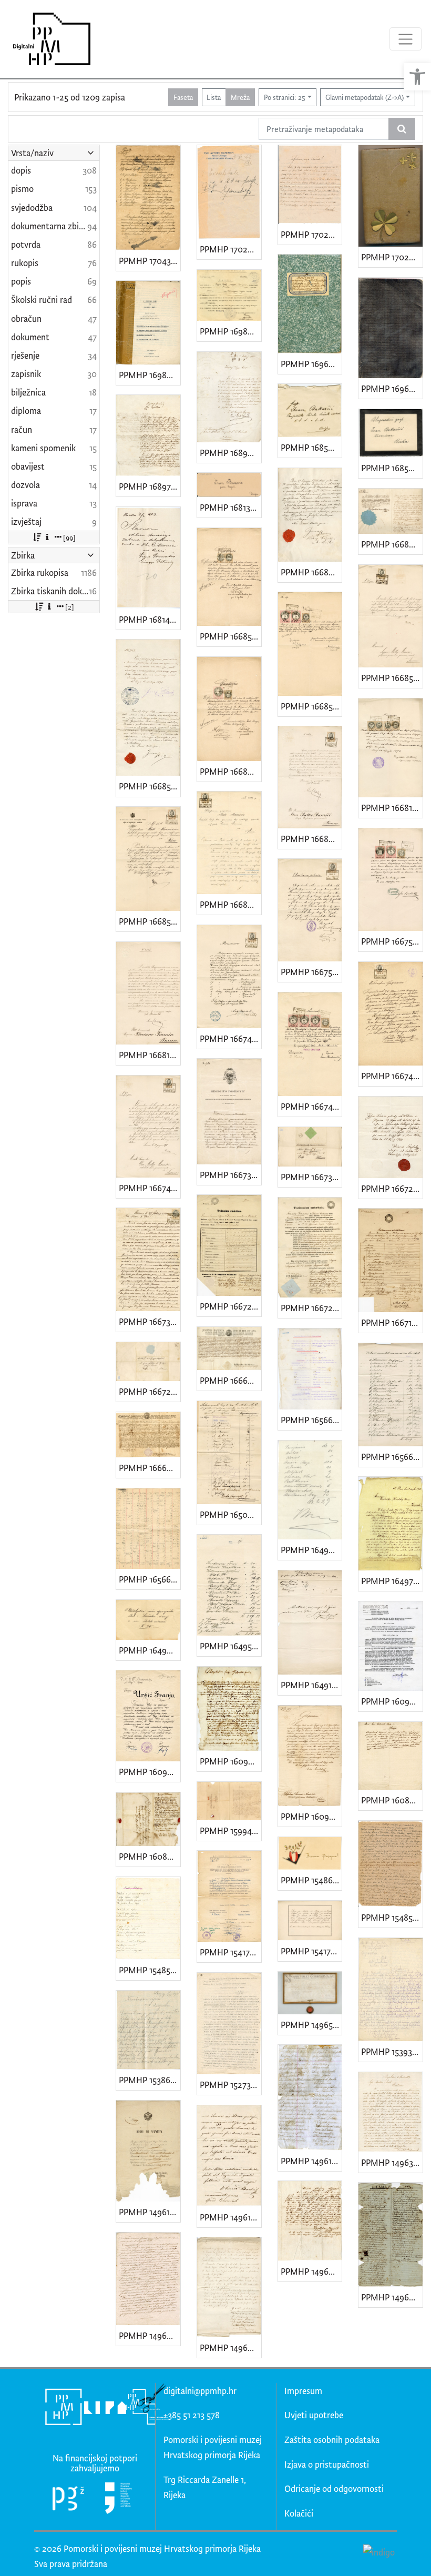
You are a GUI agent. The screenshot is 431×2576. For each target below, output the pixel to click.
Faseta (183, 97)
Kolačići (299, 2513)
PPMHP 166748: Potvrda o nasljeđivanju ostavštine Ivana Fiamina (230, 1038)
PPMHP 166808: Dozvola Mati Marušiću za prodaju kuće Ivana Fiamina (230, 904)
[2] (70, 607)
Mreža (240, 97)
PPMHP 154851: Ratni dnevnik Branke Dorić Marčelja (392, 1917)
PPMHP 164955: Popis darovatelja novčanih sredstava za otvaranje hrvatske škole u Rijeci (230, 1646)
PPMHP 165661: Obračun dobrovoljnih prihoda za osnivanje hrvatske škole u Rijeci (150, 1579)
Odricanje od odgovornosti (334, 2488)
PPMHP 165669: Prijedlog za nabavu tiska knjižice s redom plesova (311, 1420)
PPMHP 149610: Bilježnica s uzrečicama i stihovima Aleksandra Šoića (311, 2161)
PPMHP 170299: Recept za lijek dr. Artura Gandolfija (230, 249)
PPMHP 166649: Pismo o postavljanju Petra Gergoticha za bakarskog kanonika (150, 1468)
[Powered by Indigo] (379, 2551)
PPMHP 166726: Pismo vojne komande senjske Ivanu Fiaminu (150, 1391)
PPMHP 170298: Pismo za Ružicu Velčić (311, 234)
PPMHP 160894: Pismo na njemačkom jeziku (150, 1856)
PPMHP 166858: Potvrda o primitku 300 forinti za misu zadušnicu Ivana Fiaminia (230, 636)
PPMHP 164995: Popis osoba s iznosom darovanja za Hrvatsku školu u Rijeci (311, 1550)
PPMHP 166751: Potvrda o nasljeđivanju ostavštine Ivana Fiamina (311, 972)
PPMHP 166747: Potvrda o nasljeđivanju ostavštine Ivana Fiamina (311, 1106)
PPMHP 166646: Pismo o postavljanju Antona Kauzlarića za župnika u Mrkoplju (230, 1380)
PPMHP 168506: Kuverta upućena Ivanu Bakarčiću (311, 447)
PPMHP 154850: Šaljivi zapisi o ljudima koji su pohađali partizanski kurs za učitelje (150, 1970)
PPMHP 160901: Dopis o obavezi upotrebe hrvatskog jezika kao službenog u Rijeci (311, 1816)
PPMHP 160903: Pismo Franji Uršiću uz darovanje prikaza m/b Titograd (150, 1772)
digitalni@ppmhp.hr (200, 2391)
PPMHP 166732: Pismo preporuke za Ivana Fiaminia (230, 1175)
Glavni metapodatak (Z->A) (365, 97)
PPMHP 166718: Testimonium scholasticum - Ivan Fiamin (392, 1322)
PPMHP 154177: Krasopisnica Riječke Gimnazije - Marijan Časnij (311, 1951)
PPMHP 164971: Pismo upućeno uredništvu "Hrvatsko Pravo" (392, 1581)
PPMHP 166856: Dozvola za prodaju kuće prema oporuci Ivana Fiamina (392, 678)
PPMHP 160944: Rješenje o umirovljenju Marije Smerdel (392, 1701)
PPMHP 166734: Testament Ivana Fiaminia (150, 1321)
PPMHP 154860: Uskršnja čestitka (311, 1880)
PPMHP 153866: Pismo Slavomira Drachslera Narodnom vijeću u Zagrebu (150, 2080)
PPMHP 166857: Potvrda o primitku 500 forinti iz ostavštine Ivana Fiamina (311, 706)
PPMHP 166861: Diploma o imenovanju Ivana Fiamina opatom (311, 572)
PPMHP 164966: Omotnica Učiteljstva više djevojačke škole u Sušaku (150, 1650)
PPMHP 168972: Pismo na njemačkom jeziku (150, 486)
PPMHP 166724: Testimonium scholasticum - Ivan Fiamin (230, 1306)
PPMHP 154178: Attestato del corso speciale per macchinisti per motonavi (230, 1952)
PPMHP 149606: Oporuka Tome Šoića (230, 2347)
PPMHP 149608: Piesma (392, 2297)
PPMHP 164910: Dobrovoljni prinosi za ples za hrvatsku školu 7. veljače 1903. (311, 1685)
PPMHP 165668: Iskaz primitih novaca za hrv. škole (392, 1457)
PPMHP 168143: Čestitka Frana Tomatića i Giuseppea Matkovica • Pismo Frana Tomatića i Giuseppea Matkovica (150, 619)
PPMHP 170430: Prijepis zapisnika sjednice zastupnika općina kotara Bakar (150, 261)
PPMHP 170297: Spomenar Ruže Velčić (392, 257)
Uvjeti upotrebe (314, 2415)
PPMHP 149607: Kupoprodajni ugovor (150, 2335)
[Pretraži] (402, 129)
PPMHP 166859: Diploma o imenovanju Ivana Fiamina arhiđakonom (150, 786)
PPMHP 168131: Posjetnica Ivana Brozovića (230, 507)
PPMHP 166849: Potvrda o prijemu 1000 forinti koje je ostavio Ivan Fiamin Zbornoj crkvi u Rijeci (230, 771)
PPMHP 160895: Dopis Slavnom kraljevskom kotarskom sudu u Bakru (392, 1800)
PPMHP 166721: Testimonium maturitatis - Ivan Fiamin (311, 1308)
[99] (69, 537)
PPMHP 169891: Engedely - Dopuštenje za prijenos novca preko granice (230, 331)
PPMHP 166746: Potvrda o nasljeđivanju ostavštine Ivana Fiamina (392, 1076)
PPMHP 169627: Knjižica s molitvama (392, 388)
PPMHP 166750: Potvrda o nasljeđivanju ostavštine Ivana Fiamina (392, 941)
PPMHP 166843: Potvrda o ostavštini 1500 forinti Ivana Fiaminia (311, 839)
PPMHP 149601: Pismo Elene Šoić (311, 2271)
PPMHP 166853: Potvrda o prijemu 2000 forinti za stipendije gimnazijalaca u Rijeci (150, 921)
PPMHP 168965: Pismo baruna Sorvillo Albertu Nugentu (230, 453)
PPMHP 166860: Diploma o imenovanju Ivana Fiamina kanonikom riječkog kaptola (392, 544)
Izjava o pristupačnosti (327, 2464)
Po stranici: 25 (285, 97)
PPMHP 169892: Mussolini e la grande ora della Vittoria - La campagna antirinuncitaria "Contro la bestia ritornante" (150, 375)
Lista (214, 97)
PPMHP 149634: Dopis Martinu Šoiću (392, 2162)
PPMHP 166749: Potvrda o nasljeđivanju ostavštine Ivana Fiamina (150, 1188)
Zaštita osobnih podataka (332, 2440)
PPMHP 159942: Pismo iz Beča (230, 1830)
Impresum (303, 2391)
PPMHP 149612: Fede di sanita (150, 2212)
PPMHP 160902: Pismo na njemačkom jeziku (230, 1761)
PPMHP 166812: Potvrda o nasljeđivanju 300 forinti (392, 808)
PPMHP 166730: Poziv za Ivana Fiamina (311, 1177)
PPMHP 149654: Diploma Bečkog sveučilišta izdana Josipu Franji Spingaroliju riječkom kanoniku (311, 2025)
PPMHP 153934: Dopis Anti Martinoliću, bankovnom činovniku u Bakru (392, 2051)
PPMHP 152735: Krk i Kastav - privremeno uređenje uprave (230, 2085)
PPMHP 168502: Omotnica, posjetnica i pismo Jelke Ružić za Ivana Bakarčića (392, 468)
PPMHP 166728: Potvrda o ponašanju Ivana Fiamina (392, 1188)
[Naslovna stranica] (48, 39)
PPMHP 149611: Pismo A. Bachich (230, 2217)
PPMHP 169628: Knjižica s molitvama (311, 364)
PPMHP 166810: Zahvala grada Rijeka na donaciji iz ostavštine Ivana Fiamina (150, 1055)
